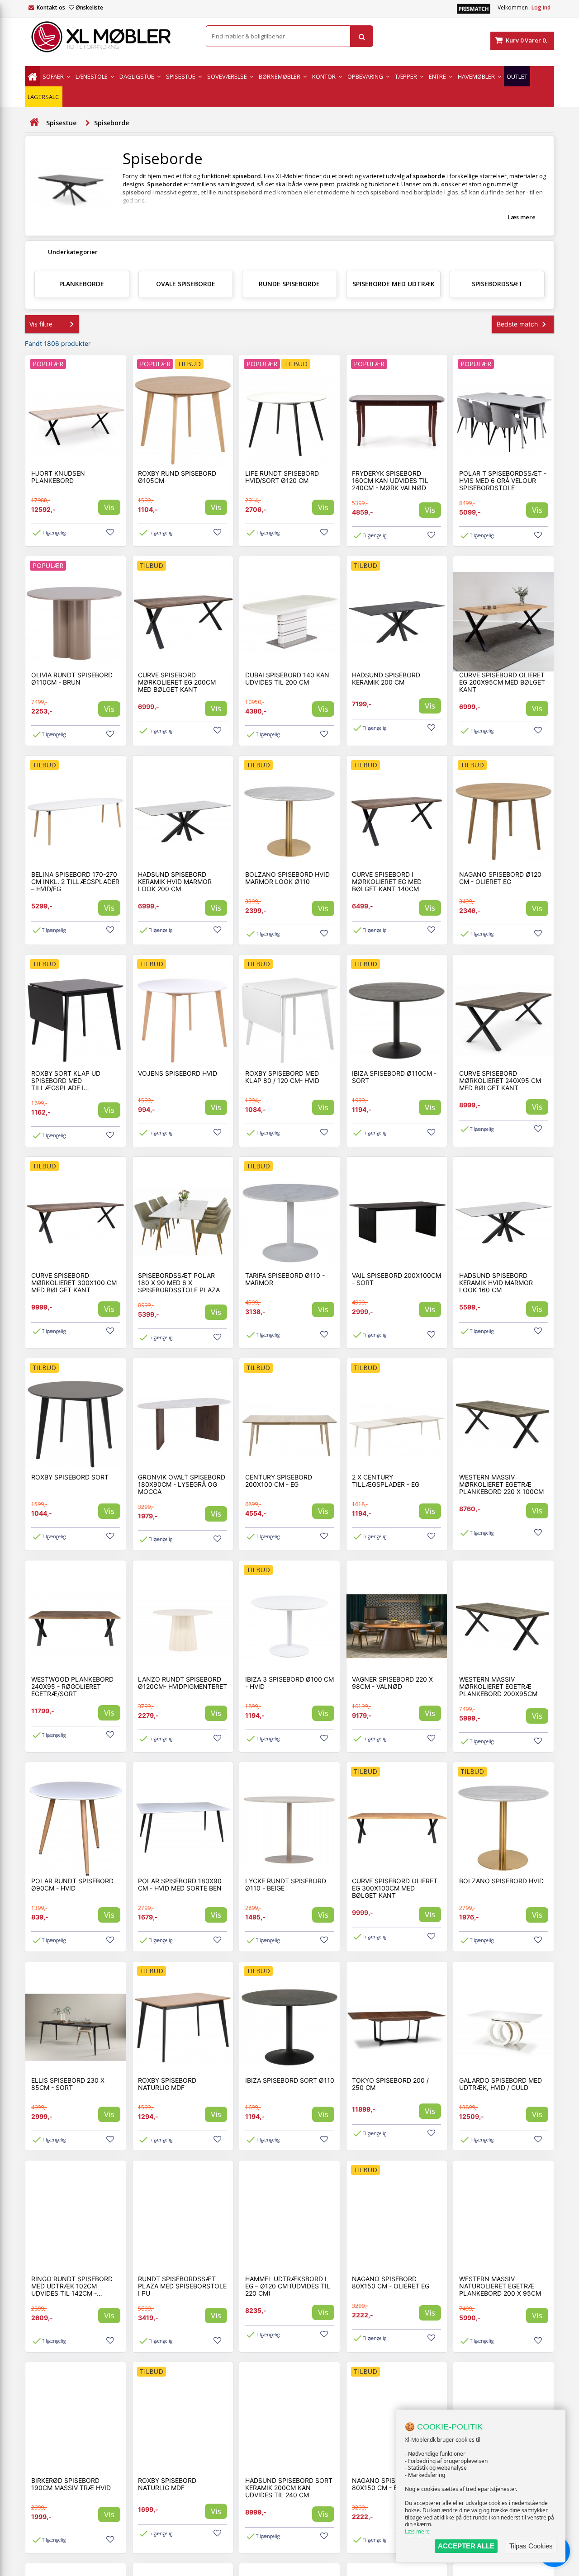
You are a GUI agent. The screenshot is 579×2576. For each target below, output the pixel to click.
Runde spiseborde (289, 284)
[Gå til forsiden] (34, 122)
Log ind (541, 7)
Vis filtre (41, 324)
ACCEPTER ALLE (466, 2546)
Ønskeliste (89, 7)
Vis (109, 507)
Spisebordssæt (497, 284)
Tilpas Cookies (531, 2546)
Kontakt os (51, 7)
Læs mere (417, 2531)
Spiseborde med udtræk (394, 284)
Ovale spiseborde (186, 284)
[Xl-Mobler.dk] (109, 37)
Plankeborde (82, 284)
